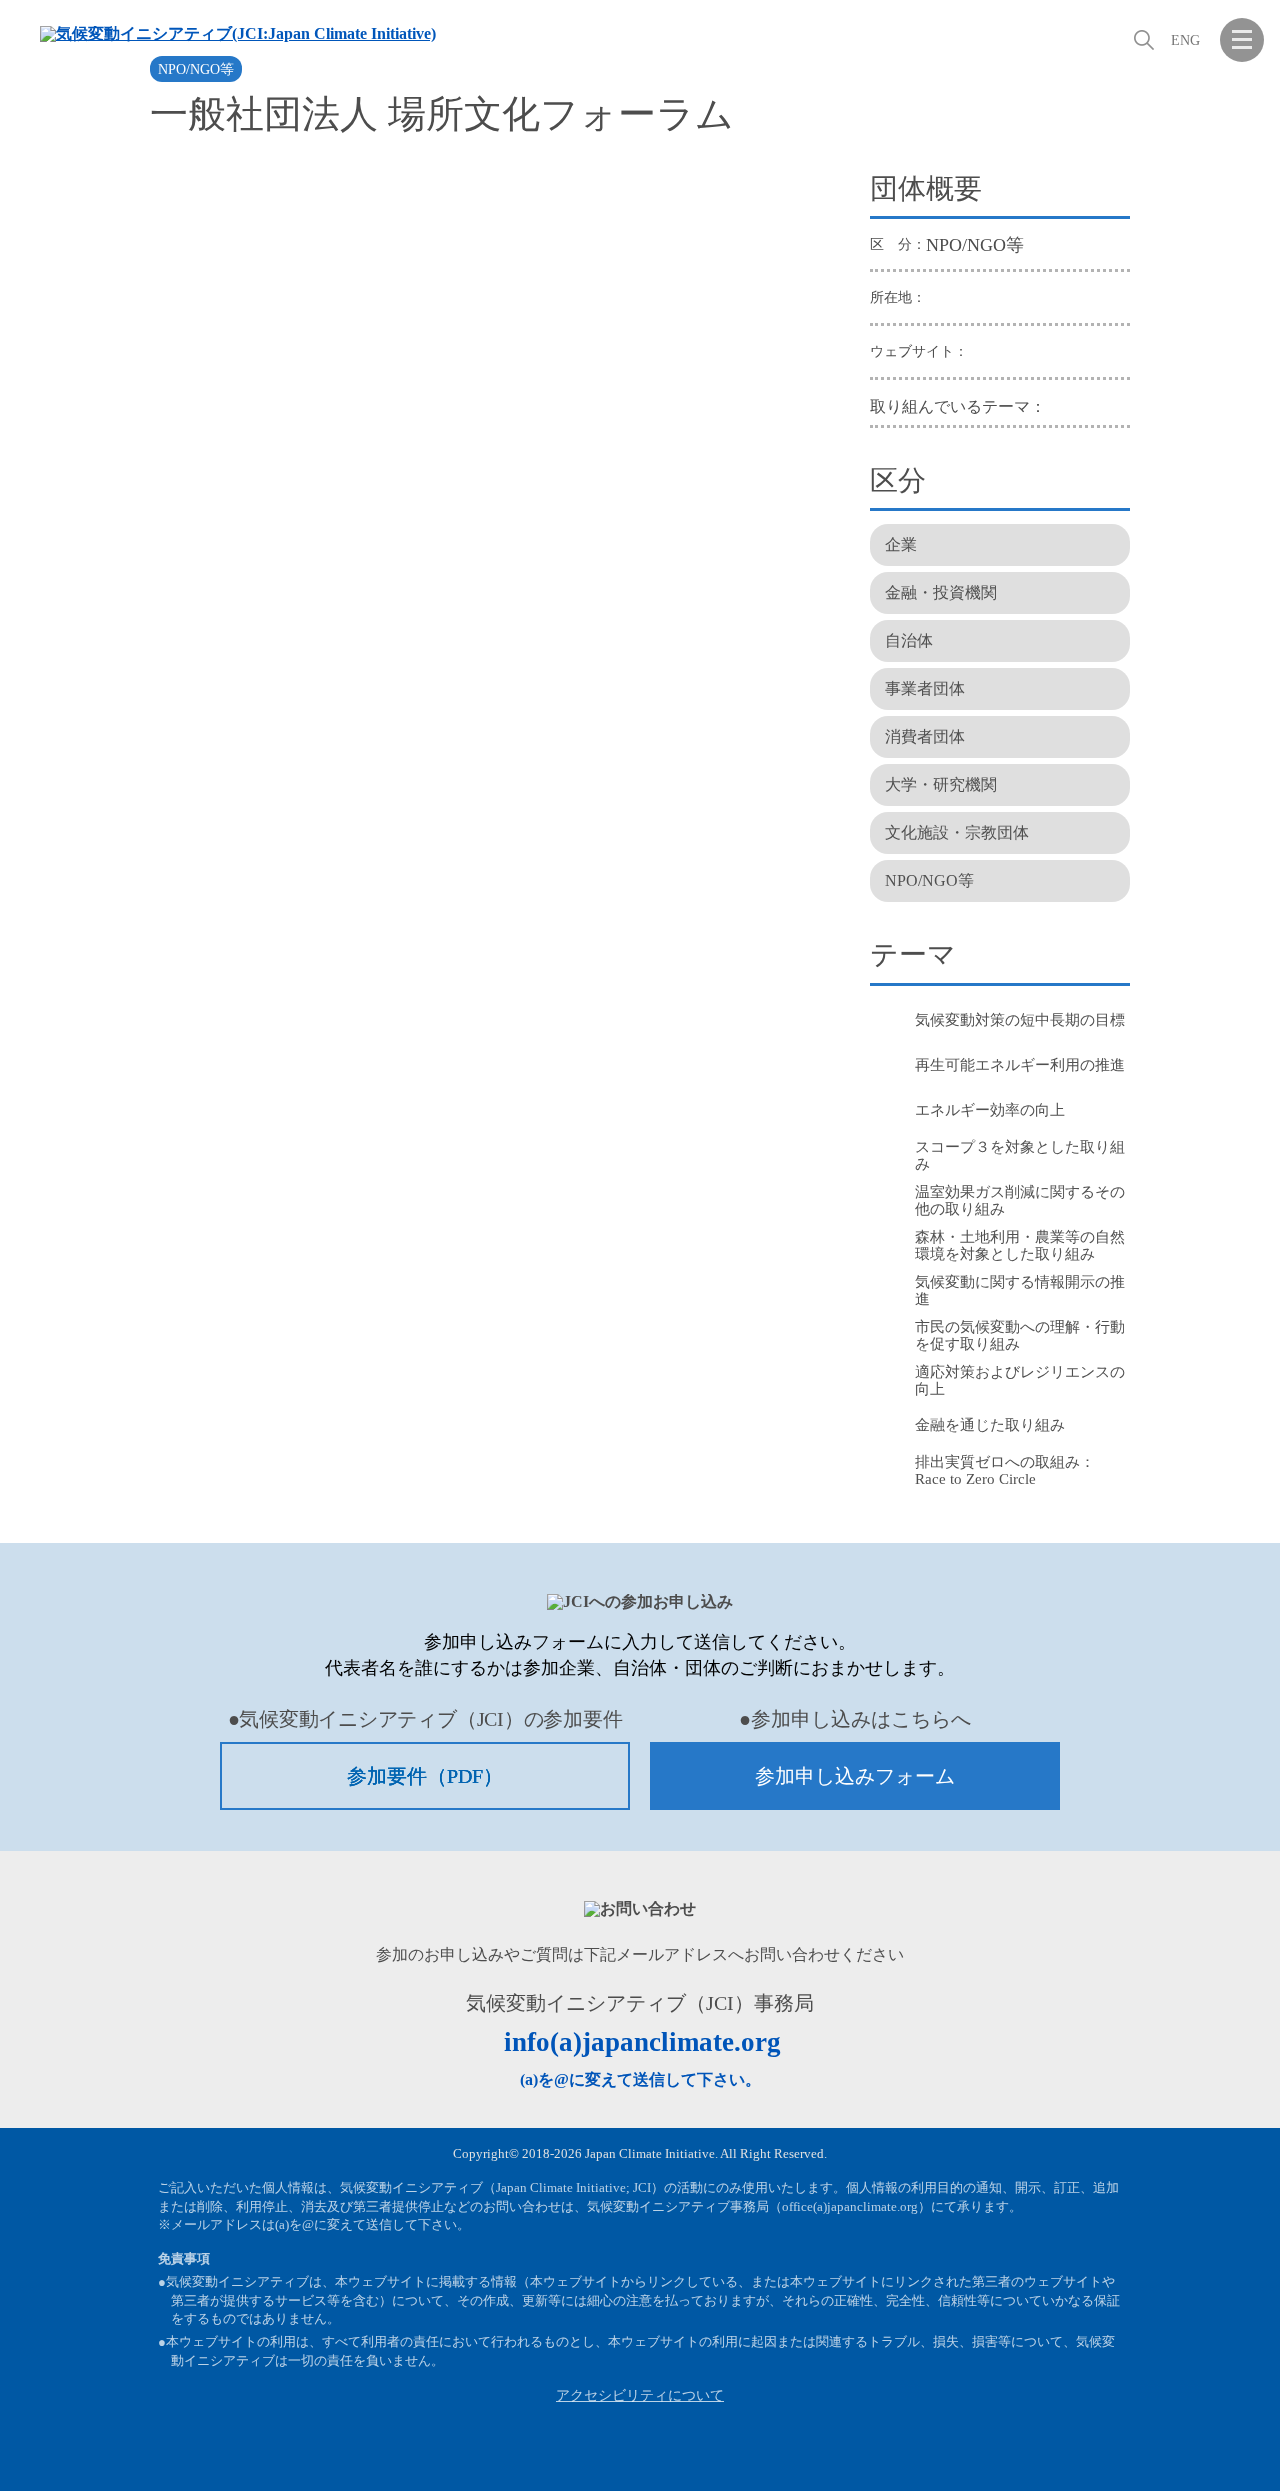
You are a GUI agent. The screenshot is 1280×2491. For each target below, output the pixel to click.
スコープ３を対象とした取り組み (1020, 1155)
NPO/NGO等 (196, 69)
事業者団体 (925, 688)
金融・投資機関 (941, 592)
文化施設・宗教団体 (957, 832)
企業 (901, 544)
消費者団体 (925, 736)
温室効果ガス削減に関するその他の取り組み (1020, 1200)
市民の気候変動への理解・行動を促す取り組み (1020, 1335)
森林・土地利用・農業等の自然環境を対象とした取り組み (1020, 1245)
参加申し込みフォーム (855, 1776)
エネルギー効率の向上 (990, 1110)
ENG (1185, 40)
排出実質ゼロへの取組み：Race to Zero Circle (1005, 1470)
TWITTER (1193, 2451)
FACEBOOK (1144, 2451)
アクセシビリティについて (640, 2395)
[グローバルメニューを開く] (1242, 40)
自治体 (909, 640)
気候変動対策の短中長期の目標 (1020, 1020)
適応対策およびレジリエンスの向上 (1020, 1380)
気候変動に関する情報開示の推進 (1020, 1290)
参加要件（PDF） (425, 1776)
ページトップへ (1242, 2451)
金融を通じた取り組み (990, 1425)
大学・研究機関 (941, 784)
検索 (1142, 40)
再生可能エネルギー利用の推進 (1020, 1065)
